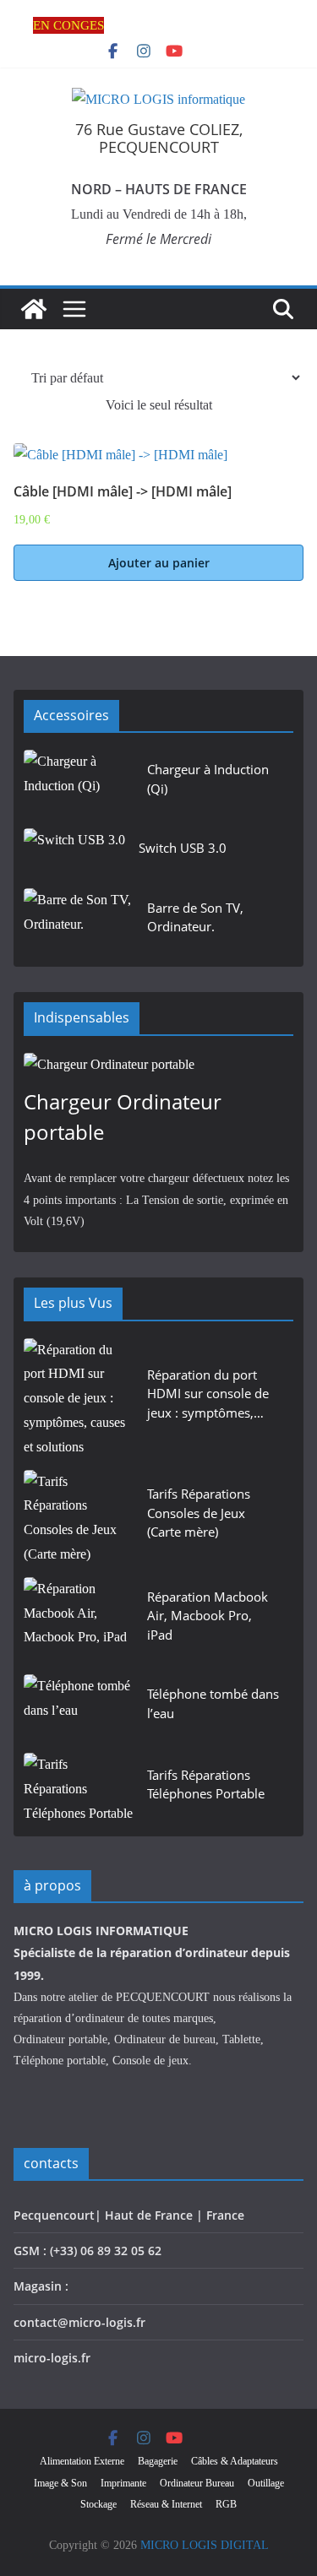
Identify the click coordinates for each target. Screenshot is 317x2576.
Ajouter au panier (159, 563)
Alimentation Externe (82, 2461)
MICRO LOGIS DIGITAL (205, 2545)
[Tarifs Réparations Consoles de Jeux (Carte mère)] (79, 1518)
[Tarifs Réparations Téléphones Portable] (79, 1789)
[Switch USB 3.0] (74, 853)
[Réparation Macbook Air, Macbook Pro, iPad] (79, 1621)
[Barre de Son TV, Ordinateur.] (79, 922)
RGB (226, 2504)
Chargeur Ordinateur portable (123, 1117)
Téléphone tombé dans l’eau (213, 1703)
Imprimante (123, 2483)
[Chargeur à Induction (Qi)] (79, 784)
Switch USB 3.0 (183, 848)
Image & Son (60, 2483)
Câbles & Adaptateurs (235, 2461)
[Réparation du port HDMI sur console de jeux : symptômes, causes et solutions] (79, 1399)
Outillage (266, 2483)
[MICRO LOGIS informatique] (34, 309)
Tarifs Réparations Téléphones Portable (206, 1784)
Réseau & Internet (166, 2504)
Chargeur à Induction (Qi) (208, 779)
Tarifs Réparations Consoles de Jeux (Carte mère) (199, 1513)
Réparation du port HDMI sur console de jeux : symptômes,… (208, 1394)
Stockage (98, 2504)
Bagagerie (158, 2461)
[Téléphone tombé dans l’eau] (79, 1708)
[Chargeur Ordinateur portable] (158, 1065)
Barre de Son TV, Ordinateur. (195, 917)
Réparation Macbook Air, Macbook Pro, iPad (208, 1616)
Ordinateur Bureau (197, 2483)
